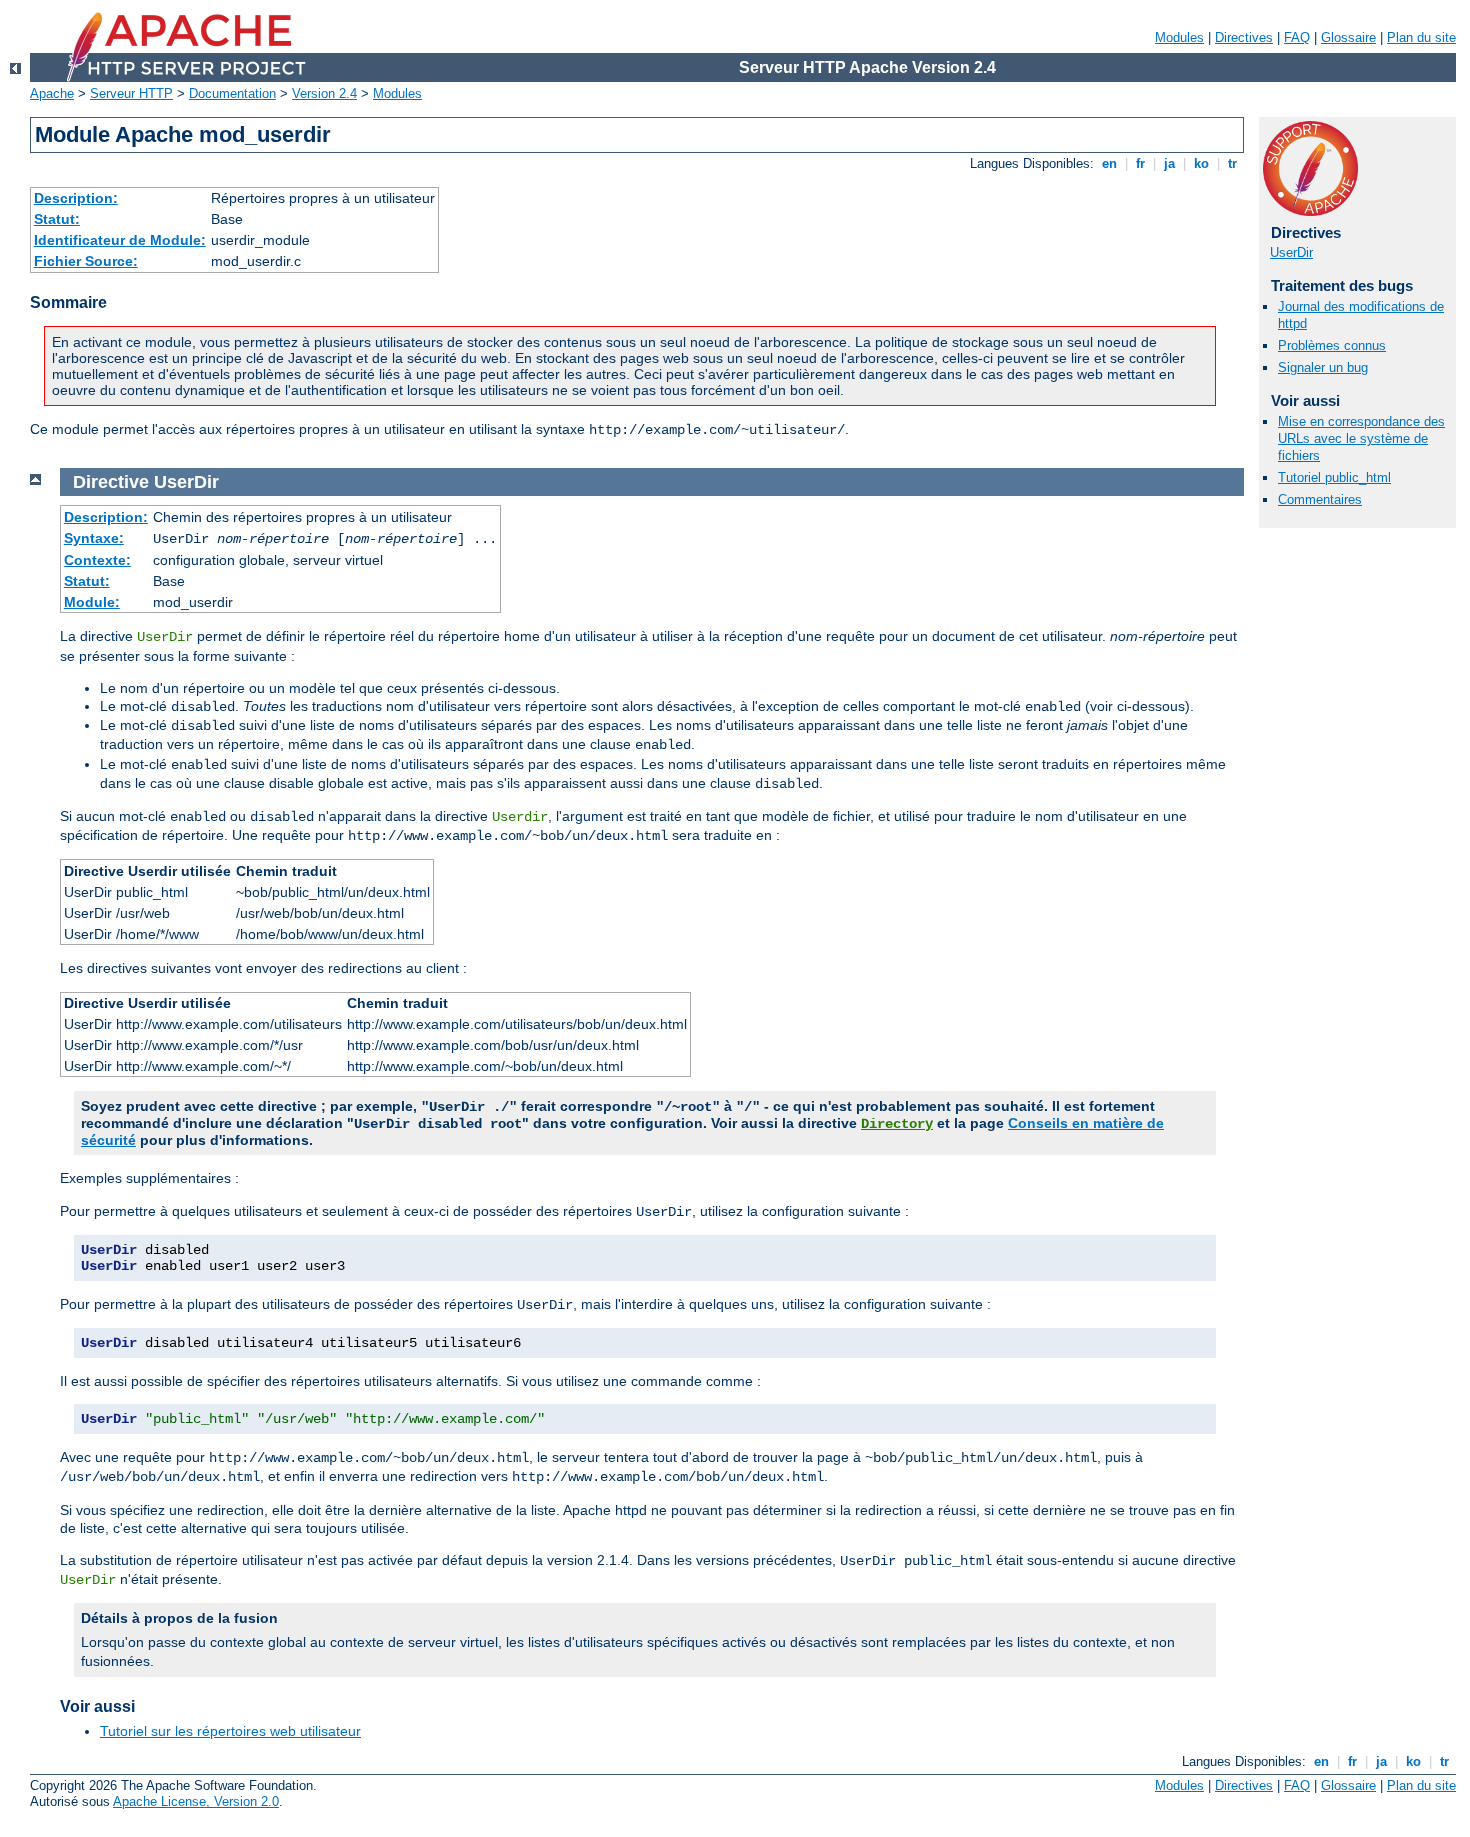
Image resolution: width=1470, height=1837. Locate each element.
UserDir (1291, 252)
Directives (1244, 37)
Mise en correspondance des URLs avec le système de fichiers (1361, 438)
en (1109, 163)
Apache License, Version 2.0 (196, 1801)
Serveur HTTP (131, 93)
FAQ (1297, 37)
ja (1169, 163)
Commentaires (1320, 499)
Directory (897, 1124)
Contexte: (97, 560)
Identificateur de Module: (120, 240)
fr (1140, 163)
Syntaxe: (94, 538)
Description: (76, 198)
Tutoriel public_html (1334, 477)
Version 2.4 (324, 93)
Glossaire (1348, 37)
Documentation (232, 93)
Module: (92, 602)
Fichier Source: (86, 261)
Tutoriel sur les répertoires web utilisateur (230, 1731)
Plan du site (1421, 37)
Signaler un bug (1323, 367)
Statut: (57, 219)
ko (1201, 163)
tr (1232, 163)
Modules (1179, 37)
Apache (52, 93)
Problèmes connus (1332, 345)
